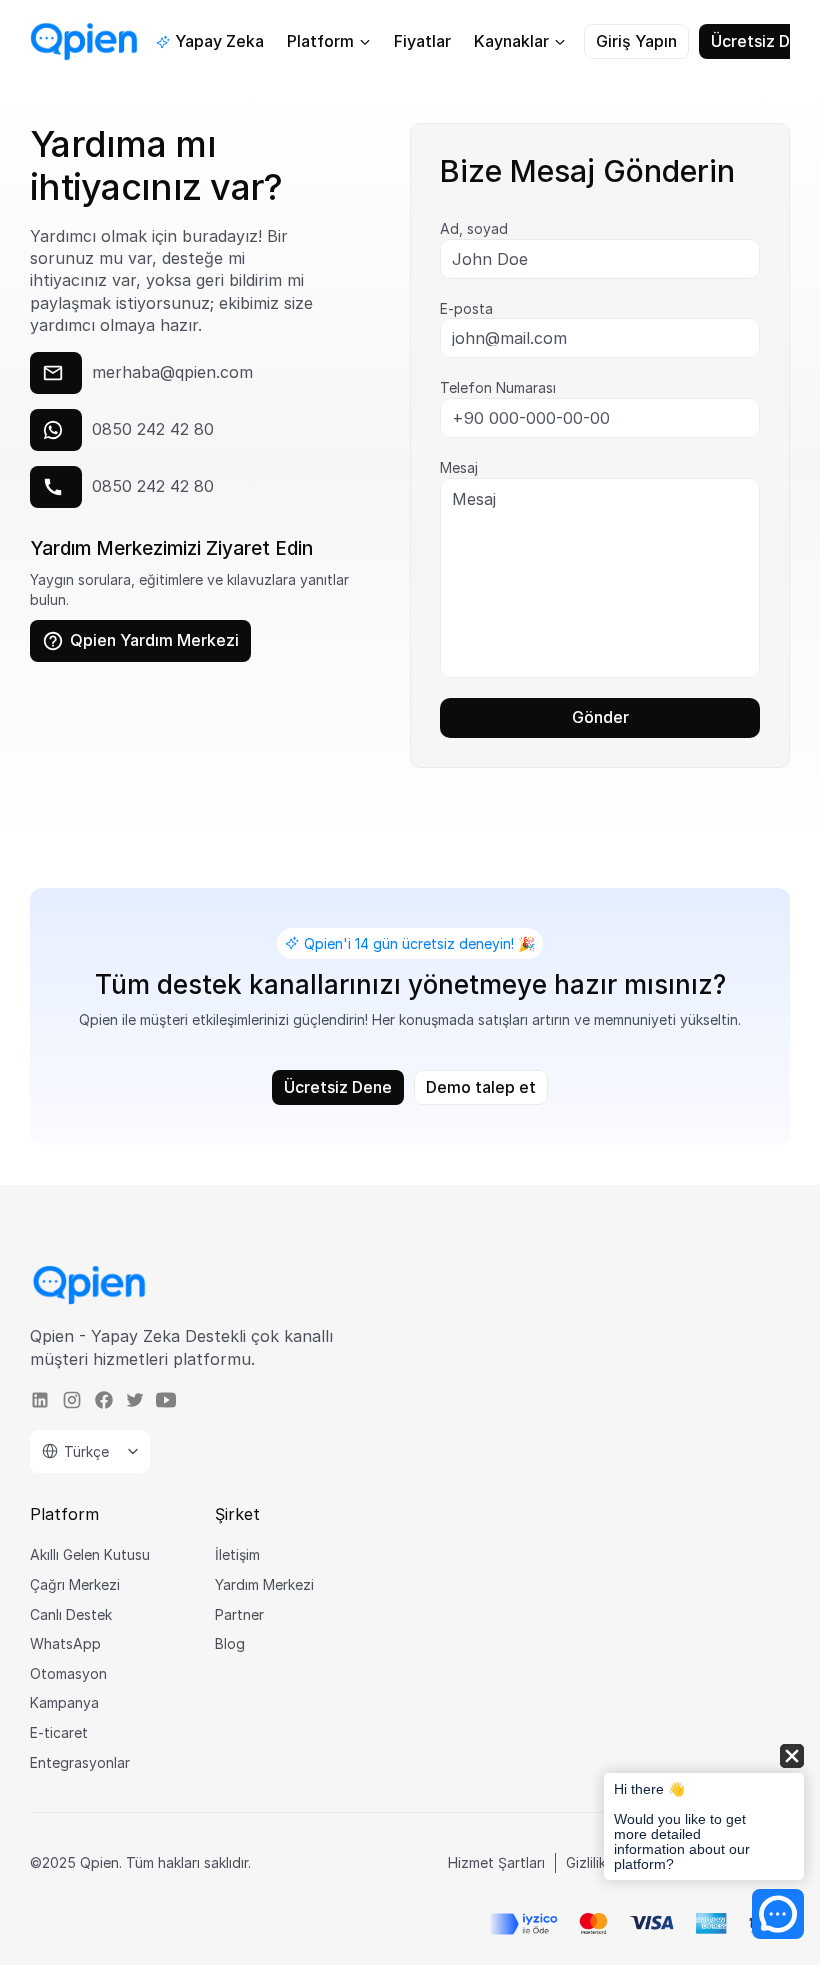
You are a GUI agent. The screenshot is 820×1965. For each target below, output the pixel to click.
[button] (704, 1813)
